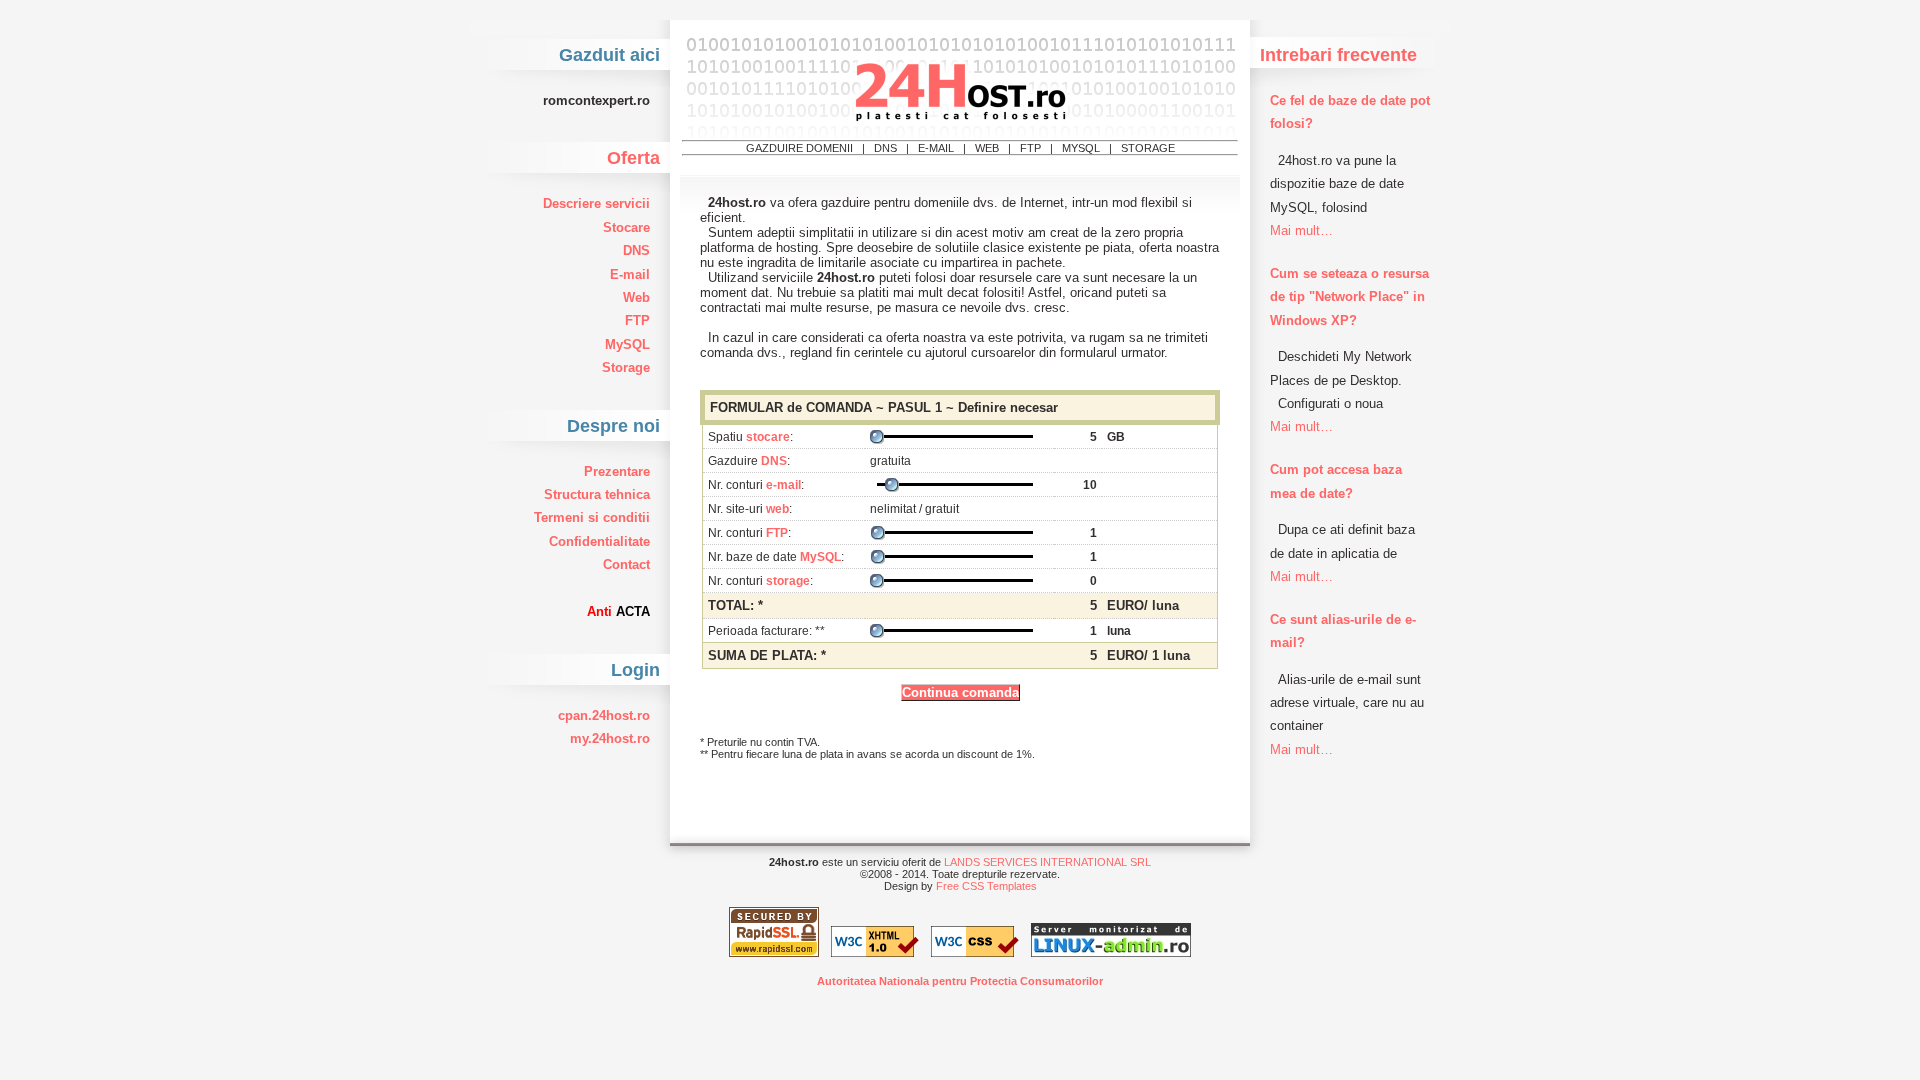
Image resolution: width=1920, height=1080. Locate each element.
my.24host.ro (610, 738)
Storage (626, 367)
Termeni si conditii (592, 517)
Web (636, 297)
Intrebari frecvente (1338, 55)
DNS (636, 250)
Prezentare (617, 471)
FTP (637, 320)
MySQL (627, 344)
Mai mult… (1301, 230)
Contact (626, 564)
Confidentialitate (599, 541)
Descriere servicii (596, 203)
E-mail (630, 274)
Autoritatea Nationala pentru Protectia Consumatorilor (960, 981)
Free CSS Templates (986, 886)
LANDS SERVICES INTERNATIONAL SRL (1047, 862)
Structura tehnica (597, 494)
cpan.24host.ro (604, 715)
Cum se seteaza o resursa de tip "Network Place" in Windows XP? (1349, 297)
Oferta (633, 158)
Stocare (626, 227)
